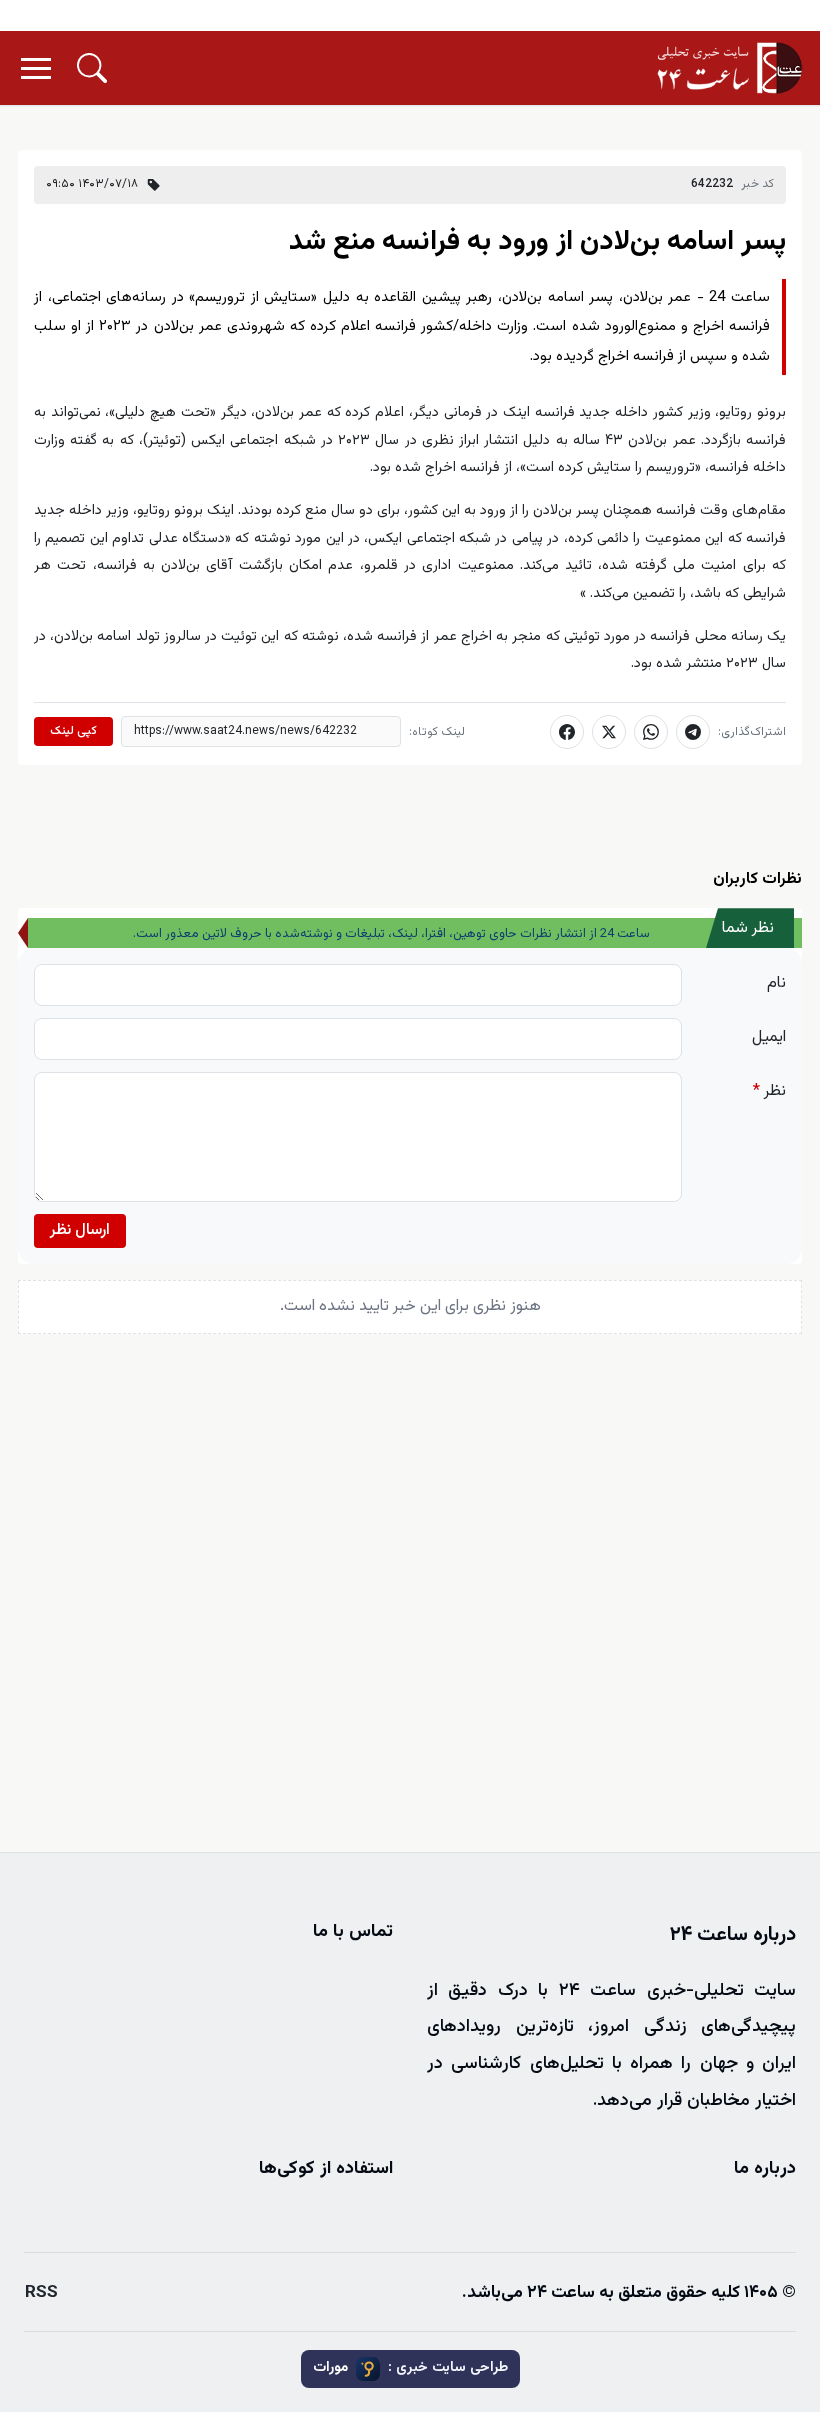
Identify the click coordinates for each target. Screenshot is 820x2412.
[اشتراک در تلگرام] (693, 732)
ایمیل (769, 1037)
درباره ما (765, 2169)
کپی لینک (73, 731)
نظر (769, 1091)
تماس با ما (353, 1932)
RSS (41, 2293)
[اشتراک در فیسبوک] (567, 732)
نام (776, 983)
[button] (92, 68)
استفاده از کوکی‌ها (326, 2169)
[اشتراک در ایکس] (609, 732)
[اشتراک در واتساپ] (651, 732)
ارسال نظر (80, 1230)
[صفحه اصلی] (730, 68)
